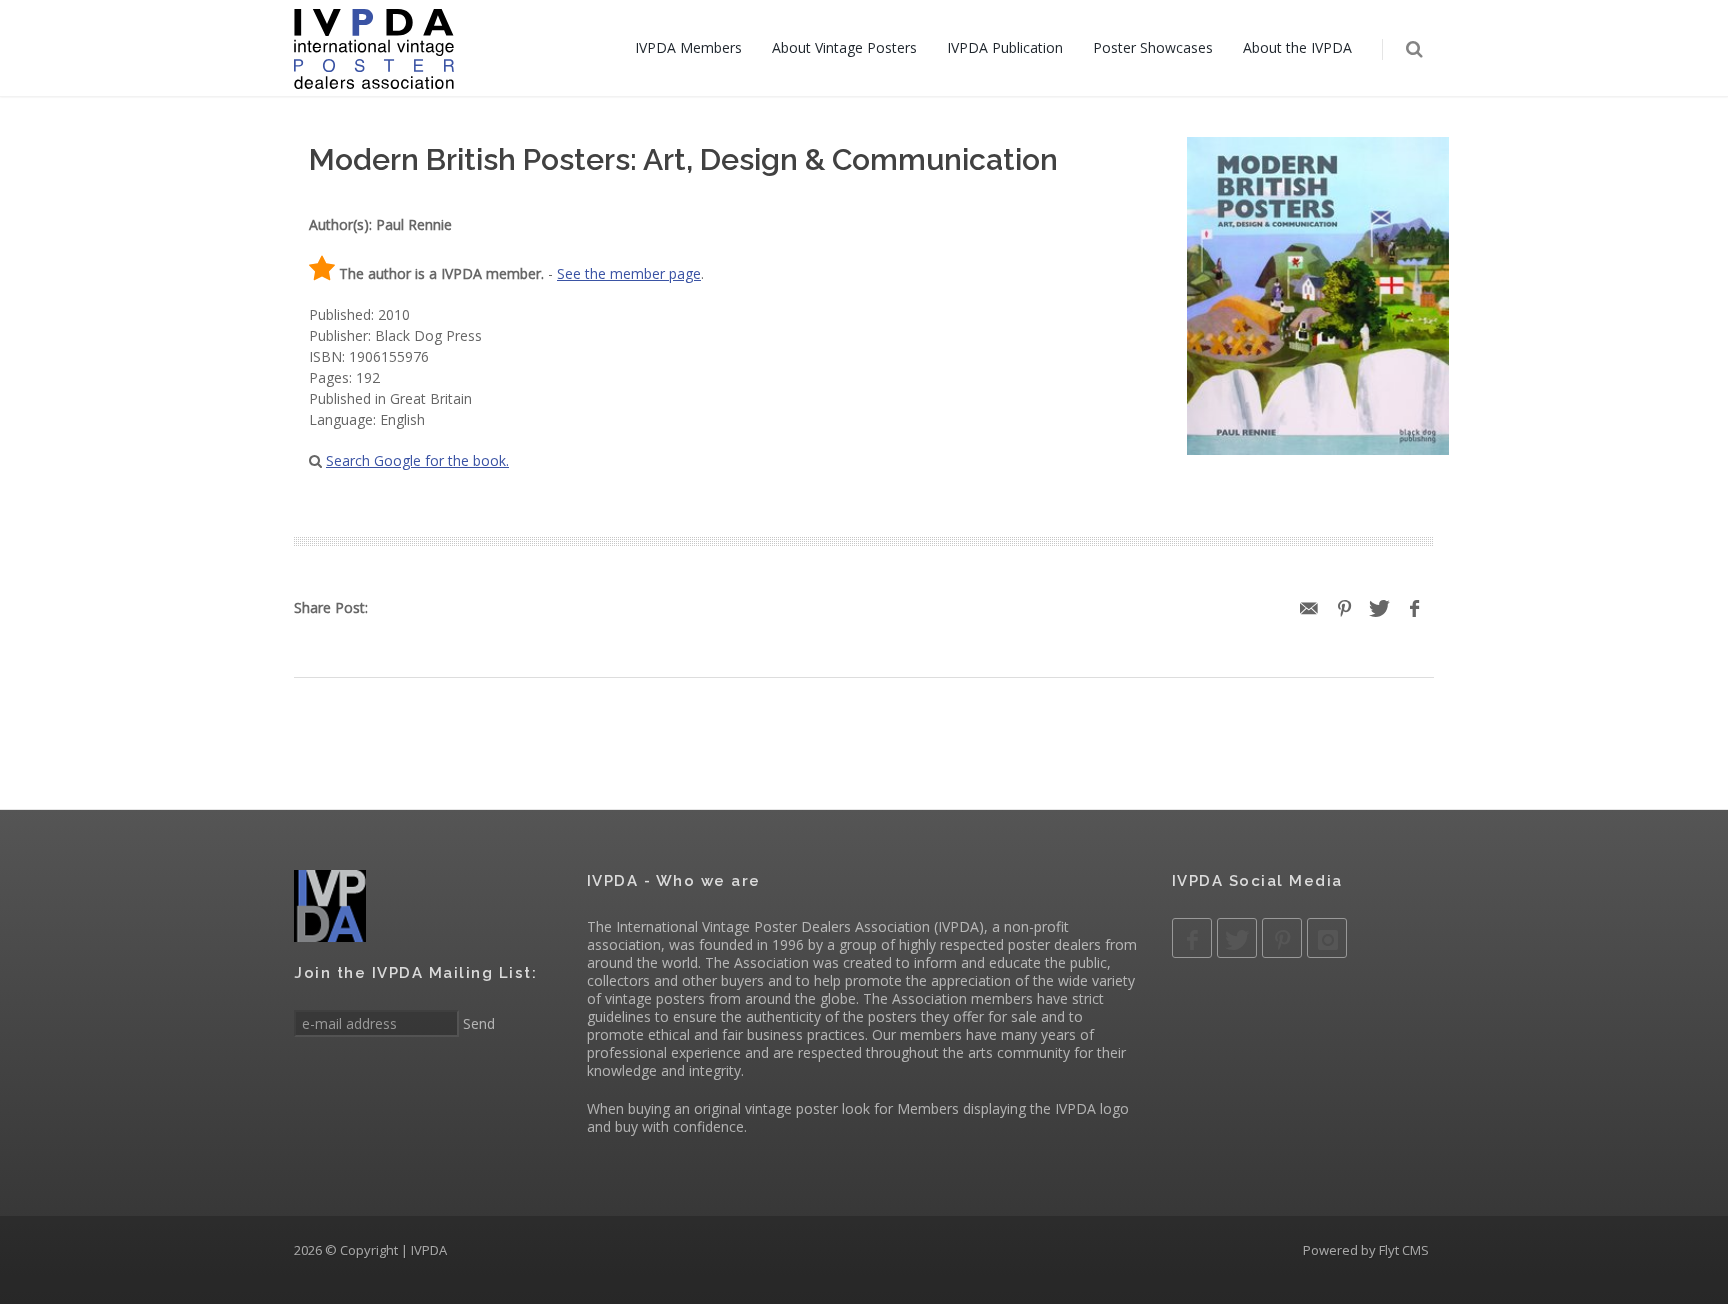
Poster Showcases (1153, 47)
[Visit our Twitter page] (1237, 938)
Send (477, 1023)
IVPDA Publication (1005, 47)
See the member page (629, 273)
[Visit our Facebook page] (1192, 938)
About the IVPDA (1297, 47)
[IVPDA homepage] (374, 48)
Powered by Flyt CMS (1366, 1250)
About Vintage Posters (844, 47)
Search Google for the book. (417, 460)
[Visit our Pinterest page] (1282, 938)
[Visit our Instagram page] (1327, 938)
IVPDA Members (688, 47)
